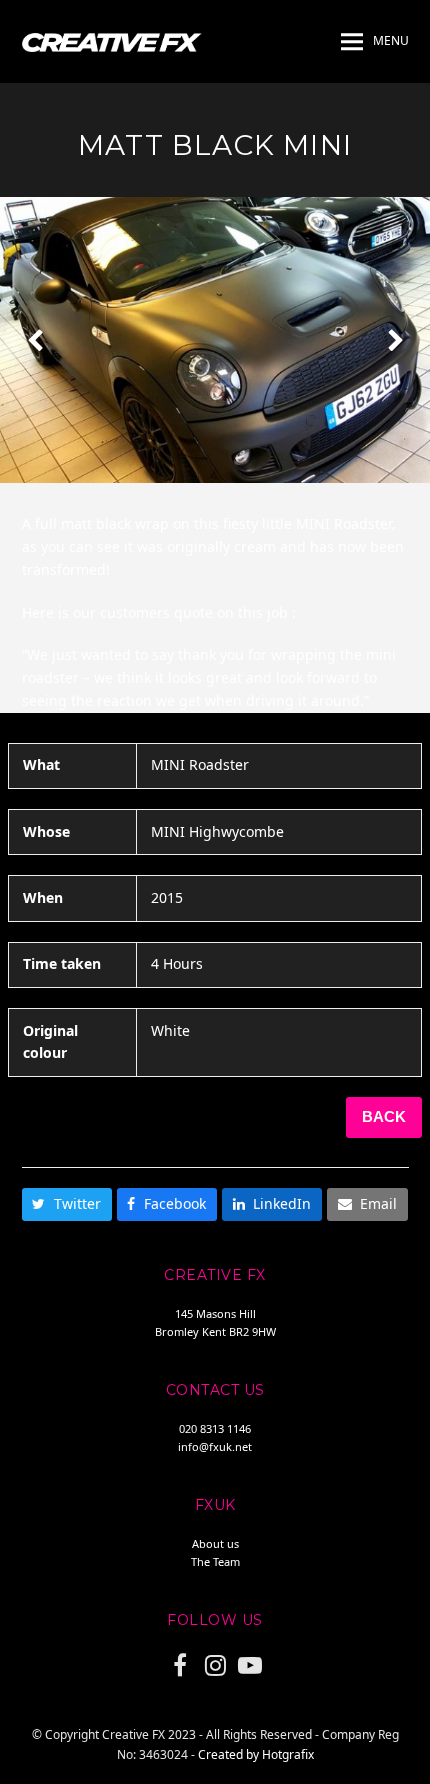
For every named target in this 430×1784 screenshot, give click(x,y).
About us (215, 1543)
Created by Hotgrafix (256, 1754)
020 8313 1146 (215, 1428)
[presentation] (35, 340)
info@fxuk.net (215, 1446)
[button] (375, 42)
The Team (215, 1561)
